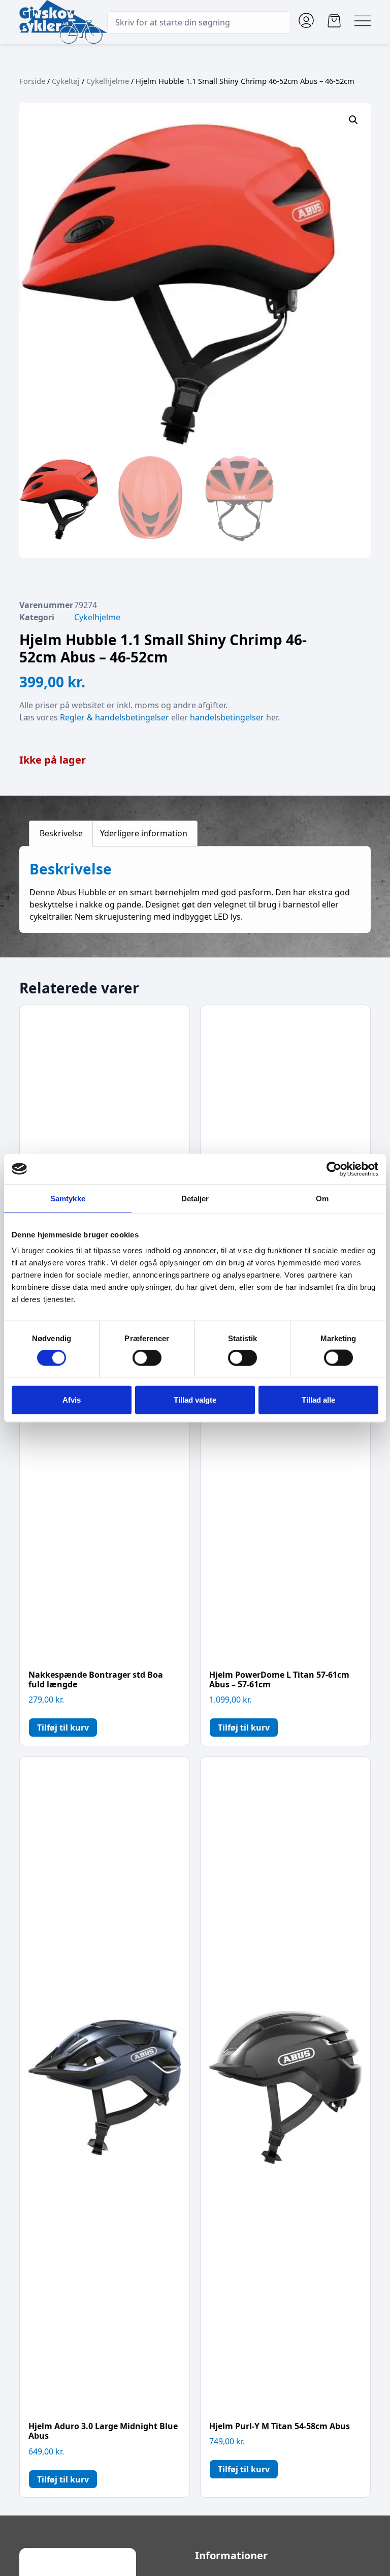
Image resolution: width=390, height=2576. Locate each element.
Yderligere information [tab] (144, 833)
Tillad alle (318, 1399)
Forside (32, 81)
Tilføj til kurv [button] (63, 1728)
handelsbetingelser (227, 717)
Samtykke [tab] (68, 1198)
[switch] (147, 1358)
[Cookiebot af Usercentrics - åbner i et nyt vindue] (334, 1169)
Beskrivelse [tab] (61, 833)
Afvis (72, 1399)
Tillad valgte (195, 1399)
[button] (353, 120)
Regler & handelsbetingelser (115, 717)
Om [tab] (322, 1198)
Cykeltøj (66, 81)
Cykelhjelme (108, 81)
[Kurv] (334, 21)
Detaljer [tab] (195, 1198)
